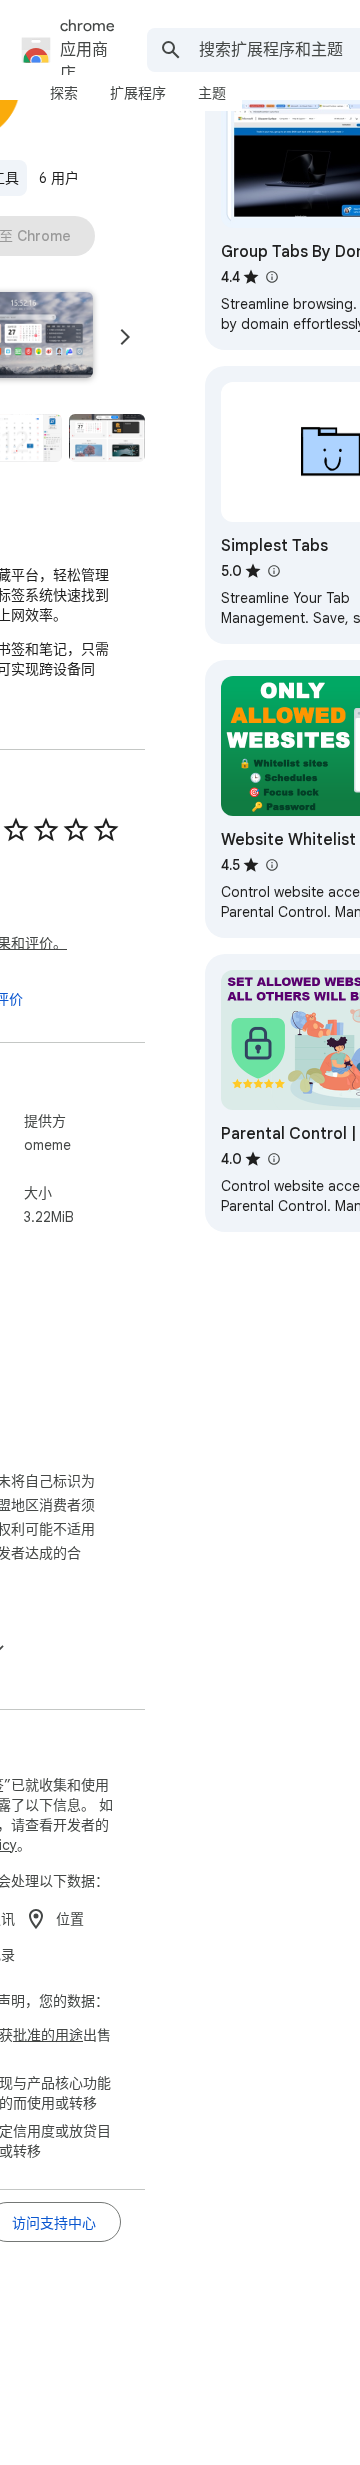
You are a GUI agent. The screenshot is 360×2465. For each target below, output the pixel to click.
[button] (107, 437)
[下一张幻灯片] (125, 337)
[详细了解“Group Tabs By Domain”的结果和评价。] (271, 277)
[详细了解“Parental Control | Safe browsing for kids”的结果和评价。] (273, 1159)
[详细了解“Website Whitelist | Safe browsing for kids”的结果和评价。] (271, 865)
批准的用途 (48, 2035)
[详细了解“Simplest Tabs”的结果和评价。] (273, 571)
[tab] (64, 93)
